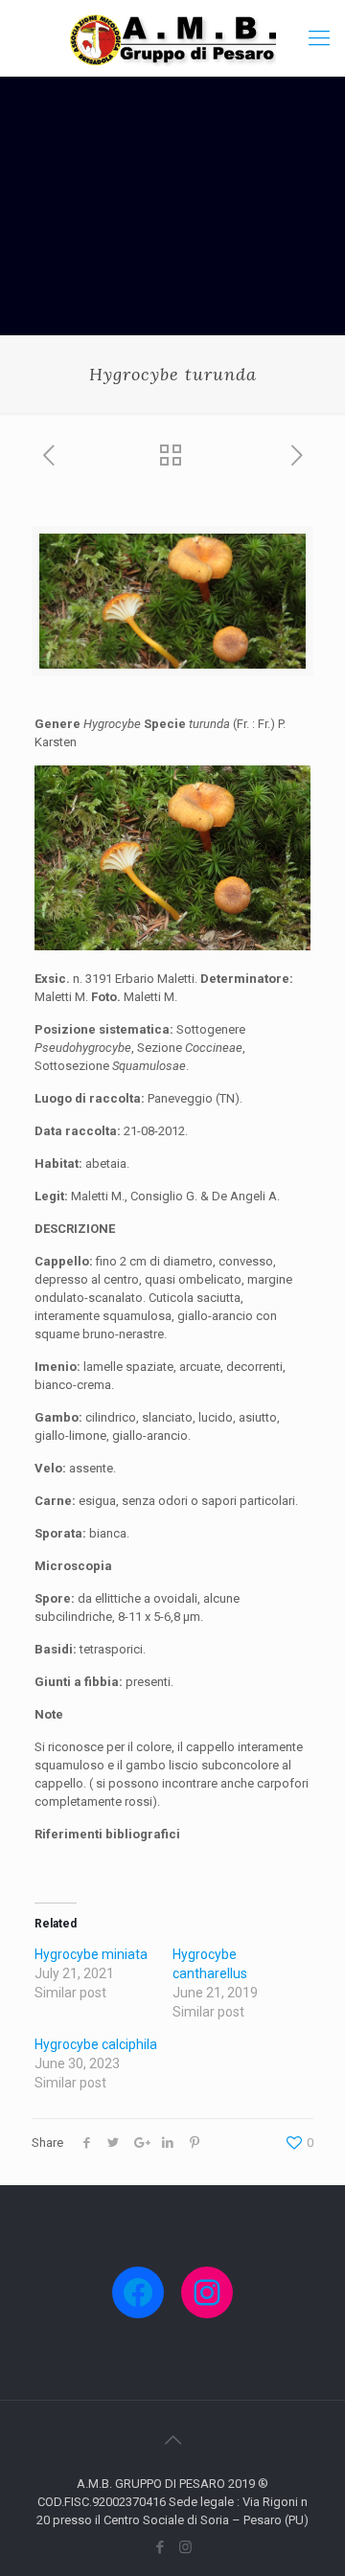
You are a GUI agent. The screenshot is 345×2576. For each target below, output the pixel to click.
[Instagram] (185, 2547)
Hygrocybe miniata (91, 1954)
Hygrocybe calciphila (96, 2044)
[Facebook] (160, 2547)
